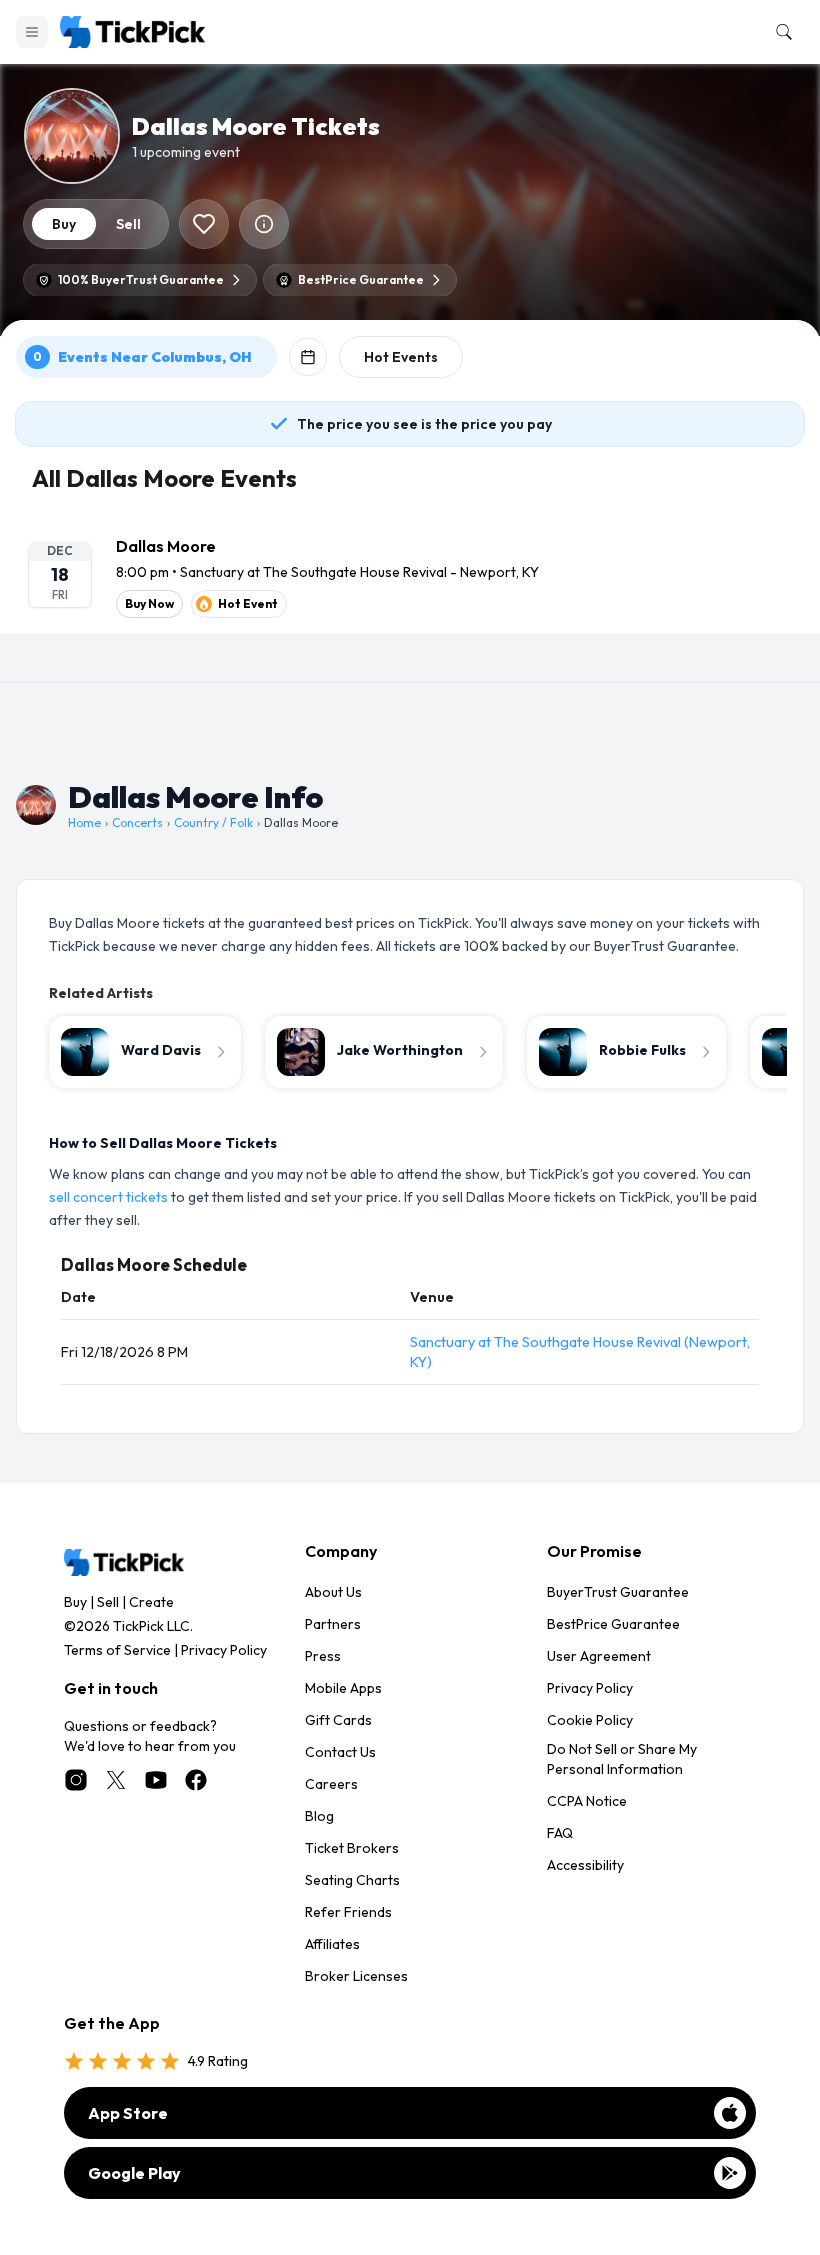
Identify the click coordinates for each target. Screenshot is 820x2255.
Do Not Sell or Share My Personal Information (622, 1759)
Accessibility (585, 1865)
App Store (128, 2113)
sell (128, 224)
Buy (75, 1602)
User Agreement (599, 1656)
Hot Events (401, 357)
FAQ (560, 1833)
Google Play (134, 2173)
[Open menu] (32, 32)
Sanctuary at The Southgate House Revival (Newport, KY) (580, 1352)
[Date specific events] (308, 357)
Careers (331, 1784)
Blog (319, 1816)
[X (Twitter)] (116, 1780)
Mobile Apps (343, 1688)
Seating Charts (352, 1880)
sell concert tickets (108, 1197)
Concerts (137, 822)
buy (64, 224)
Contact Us (340, 1752)
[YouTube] (156, 1780)
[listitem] (410, 576)
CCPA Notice (587, 1801)
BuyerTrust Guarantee (618, 1592)
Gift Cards (338, 1720)
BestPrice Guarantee (613, 1624)
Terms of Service (117, 1650)
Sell (108, 1602)
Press (323, 1656)
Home (84, 822)
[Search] (780, 32)
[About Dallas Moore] (264, 224)
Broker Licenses (356, 1976)
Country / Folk (213, 822)
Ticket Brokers (352, 1848)
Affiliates (332, 1944)
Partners (333, 1624)
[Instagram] (76, 1780)
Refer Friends (348, 1912)
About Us (333, 1592)
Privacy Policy (224, 1650)
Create (151, 1602)
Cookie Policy (590, 1720)
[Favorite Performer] (204, 224)
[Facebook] (196, 1780)
